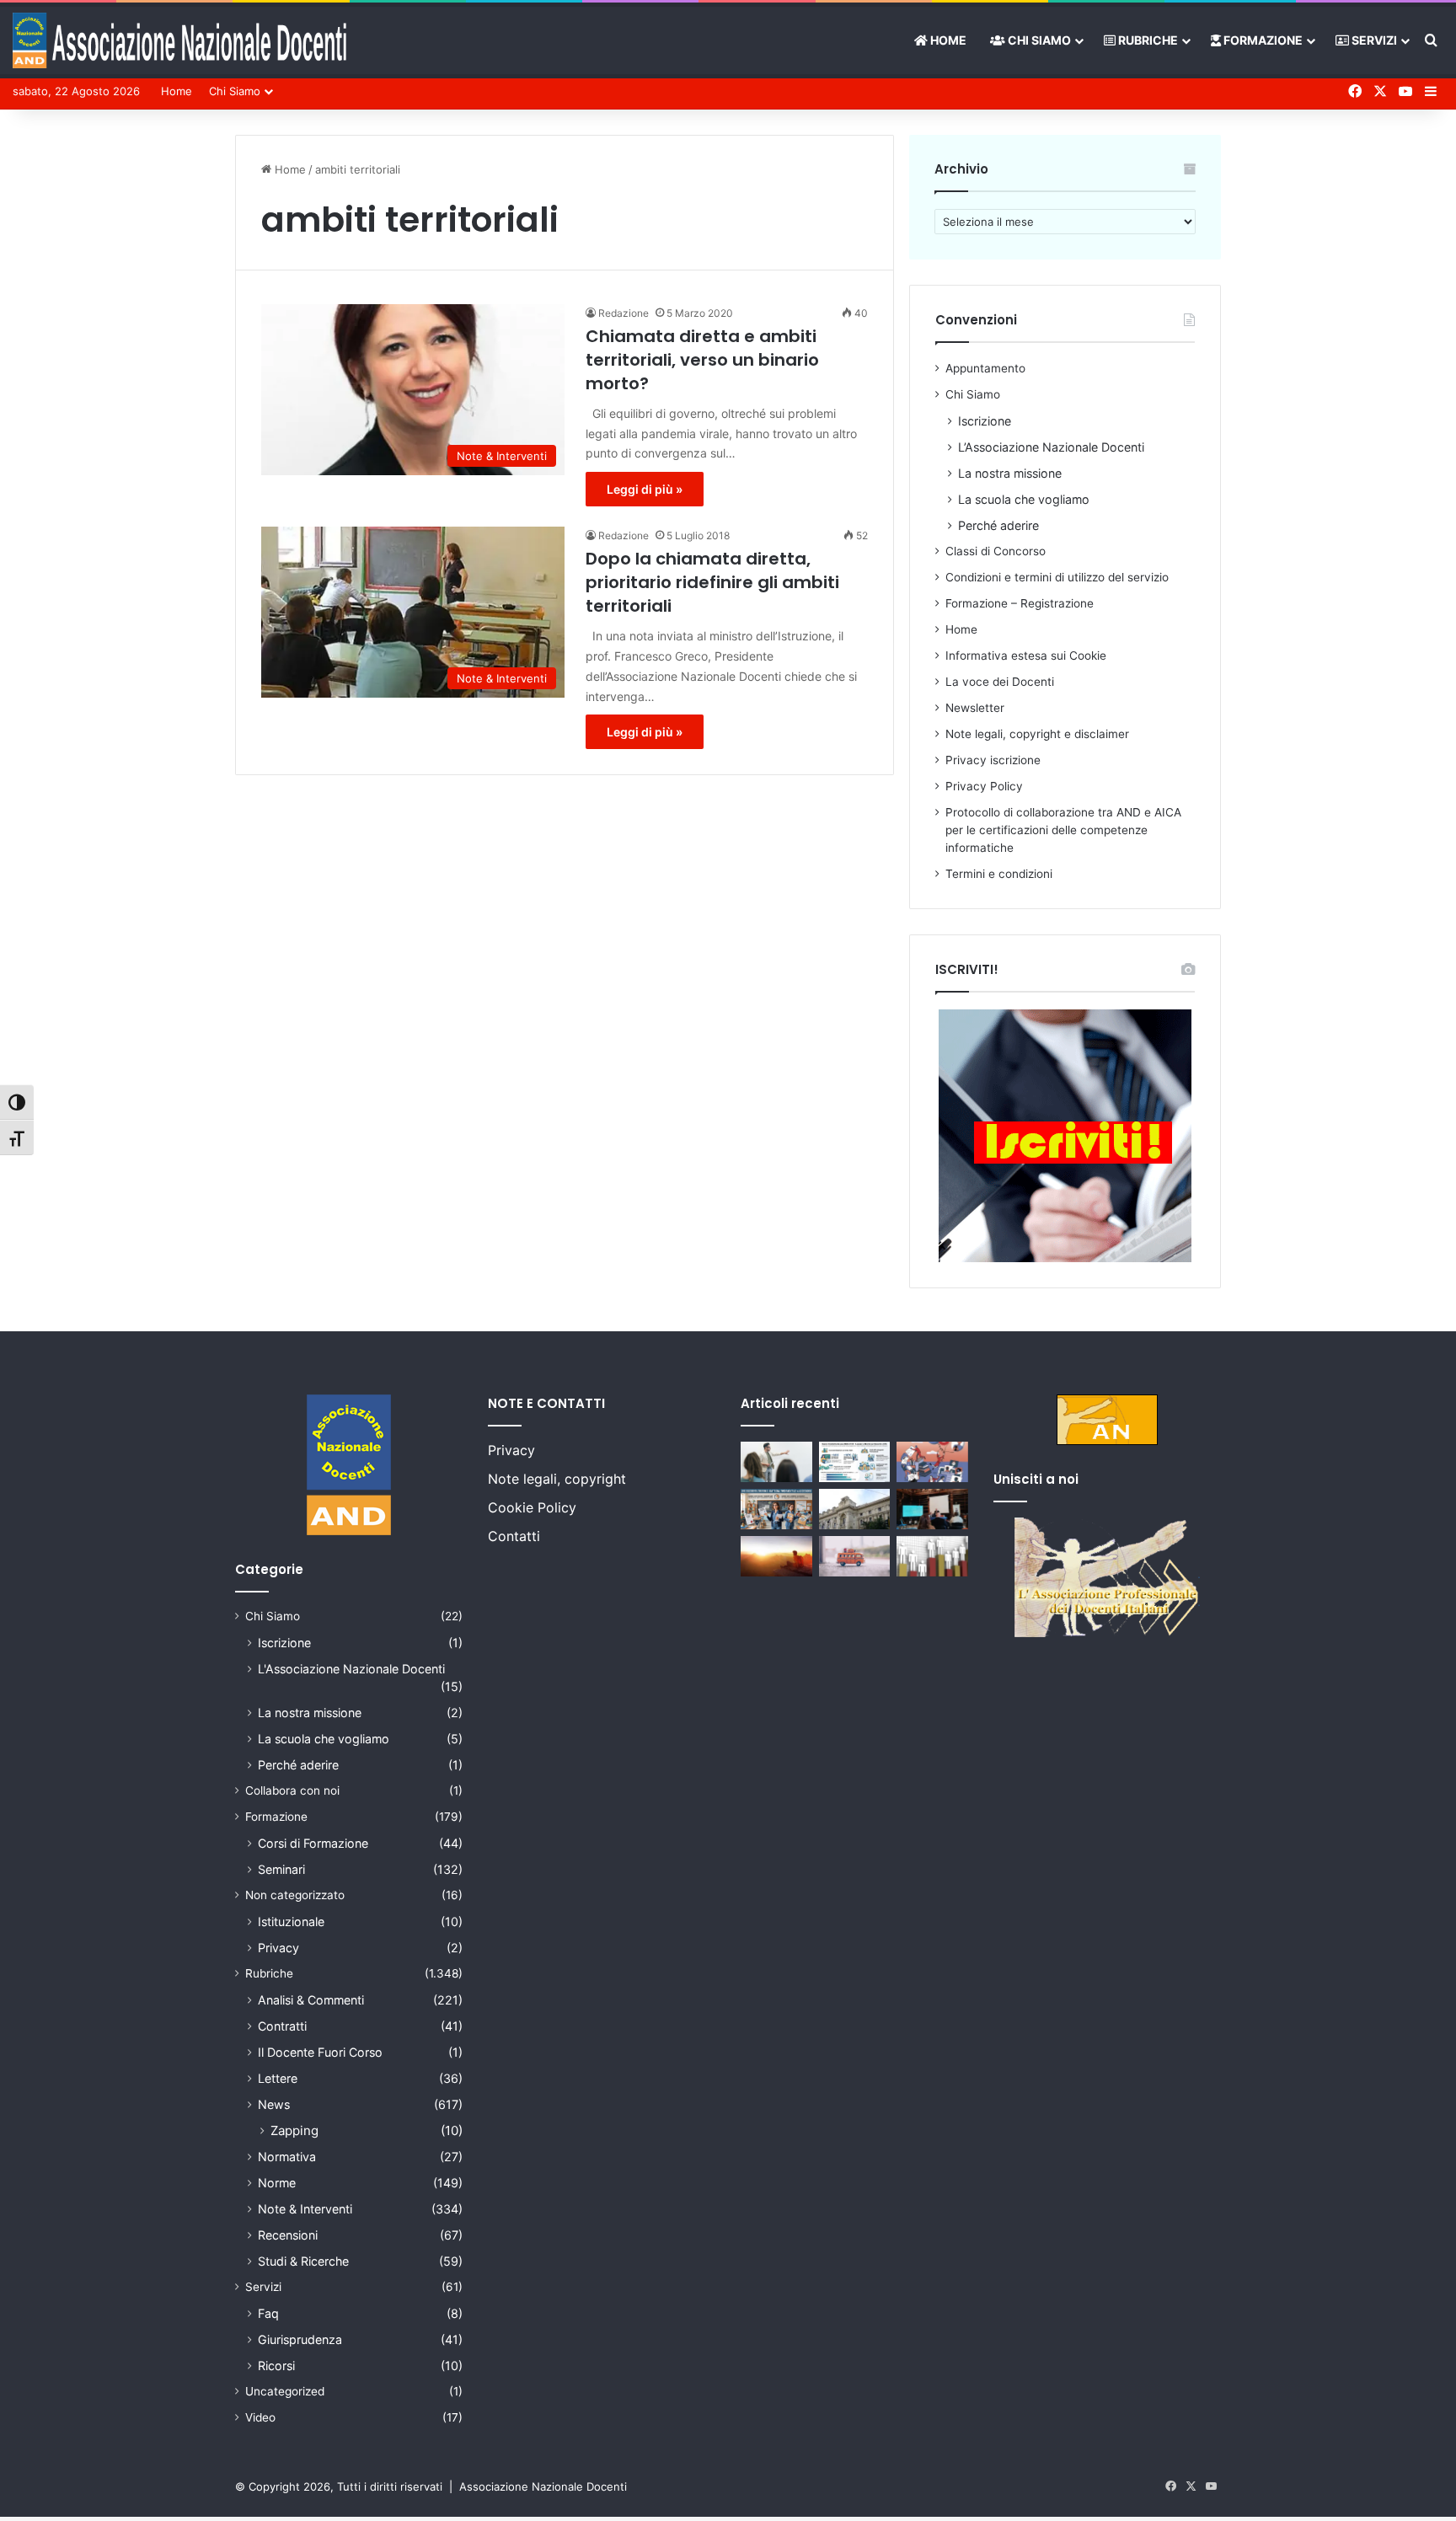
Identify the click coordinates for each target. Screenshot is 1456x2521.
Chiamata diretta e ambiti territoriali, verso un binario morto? (702, 360)
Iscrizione (985, 421)
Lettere (278, 2078)
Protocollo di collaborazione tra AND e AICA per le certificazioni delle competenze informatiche (1063, 830)
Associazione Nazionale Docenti (543, 2486)
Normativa (287, 2157)
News (274, 2104)
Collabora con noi (292, 1790)
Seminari (281, 1869)
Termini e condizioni (999, 874)
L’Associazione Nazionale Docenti (1051, 447)
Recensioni (288, 2235)
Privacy (278, 1948)
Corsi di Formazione (313, 1843)
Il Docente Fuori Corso (320, 2052)
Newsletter (975, 708)
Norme (277, 2183)
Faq (268, 2313)
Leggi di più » (645, 489)
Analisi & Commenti (311, 2000)
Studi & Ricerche (303, 2261)
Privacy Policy (984, 786)
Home (947, 40)
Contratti (282, 2026)
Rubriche (1147, 40)
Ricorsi (276, 2366)
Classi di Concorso (996, 551)
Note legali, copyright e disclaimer (1037, 734)
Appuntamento (985, 368)
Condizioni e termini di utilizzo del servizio (1057, 577)
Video (260, 2417)
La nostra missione (1010, 473)
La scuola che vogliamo (1024, 499)
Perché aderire (998, 525)
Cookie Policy (532, 1507)
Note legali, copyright (557, 1479)
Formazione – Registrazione (1020, 603)
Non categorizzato (295, 1895)
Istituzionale (291, 1922)
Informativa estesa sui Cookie (1026, 656)
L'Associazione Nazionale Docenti (351, 1669)
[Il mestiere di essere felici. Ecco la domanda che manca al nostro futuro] (776, 1556)
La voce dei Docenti (1000, 682)
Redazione (624, 313)
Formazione (1262, 40)
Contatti (514, 1536)
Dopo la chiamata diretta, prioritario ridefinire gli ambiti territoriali (712, 582)
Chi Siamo (1038, 40)
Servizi (1373, 40)
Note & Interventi (305, 2209)
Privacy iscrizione (993, 760)
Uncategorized (285, 2391)
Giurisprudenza (300, 2339)
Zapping (294, 2130)
